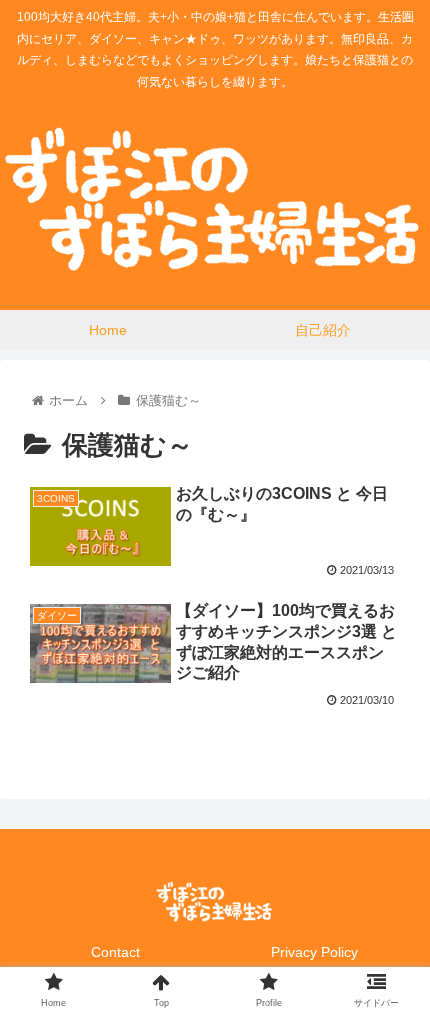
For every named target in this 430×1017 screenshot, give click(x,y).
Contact (115, 952)
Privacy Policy (314, 952)
